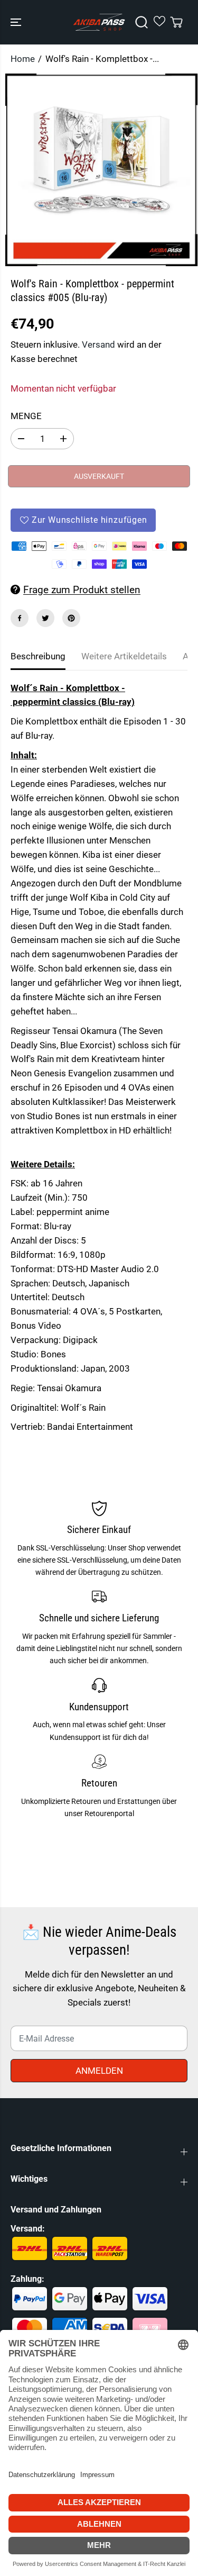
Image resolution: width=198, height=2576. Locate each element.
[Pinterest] (71, 618)
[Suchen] (142, 22)
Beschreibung (38, 656)
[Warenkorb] (176, 22)
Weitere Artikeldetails (124, 656)
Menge (26, 416)
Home (23, 59)
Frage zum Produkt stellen (82, 590)
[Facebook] (20, 618)
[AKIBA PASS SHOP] (99, 22)
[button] (17, 22)
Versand (98, 344)
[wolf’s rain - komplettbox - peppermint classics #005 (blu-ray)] (101, 170)
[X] (45, 618)
